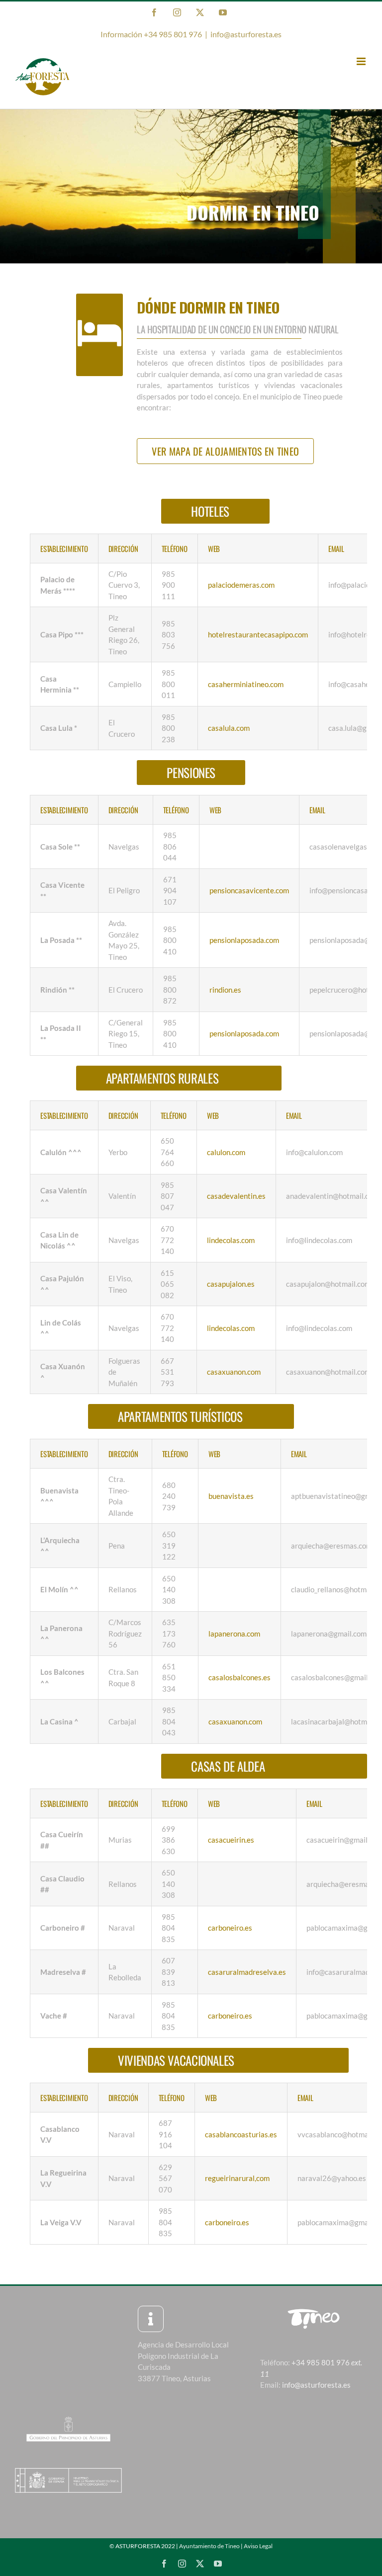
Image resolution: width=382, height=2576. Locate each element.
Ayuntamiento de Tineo (209, 2546)
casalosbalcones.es (239, 1677)
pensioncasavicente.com (249, 890)
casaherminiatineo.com (246, 684)
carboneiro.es (230, 1928)
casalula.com (229, 728)
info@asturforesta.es (246, 34)
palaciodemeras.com (241, 585)
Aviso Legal (258, 2546)
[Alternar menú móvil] (362, 61)
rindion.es (225, 990)
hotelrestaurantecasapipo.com (258, 634)
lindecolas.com (231, 1240)
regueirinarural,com (237, 2178)
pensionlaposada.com (244, 940)
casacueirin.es (231, 1840)
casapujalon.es (231, 1284)
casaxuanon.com (234, 1372)
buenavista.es (231, 1496)
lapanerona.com (234, 1634)
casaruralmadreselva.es (247, 1972)
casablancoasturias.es (241, 2134)
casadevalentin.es (236, 1196)
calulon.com (226, 1152)
